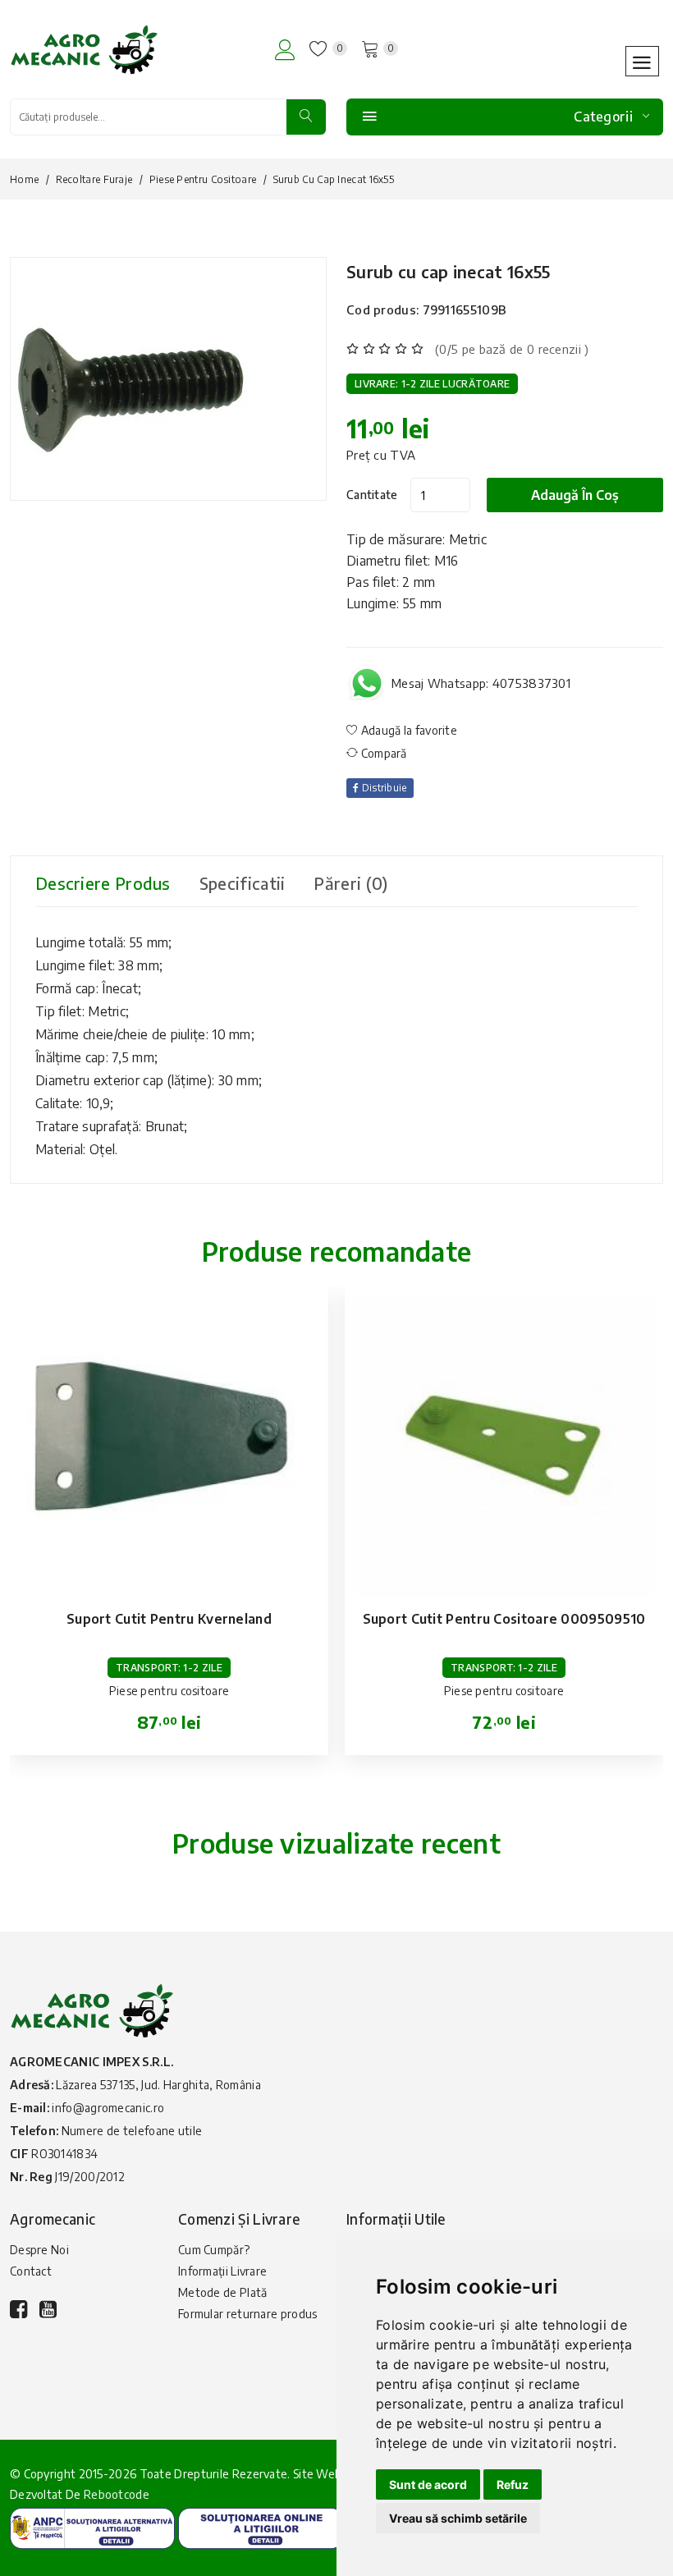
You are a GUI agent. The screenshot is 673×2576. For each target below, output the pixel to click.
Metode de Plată (223, 2292)
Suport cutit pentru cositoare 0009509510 (504, 1619)
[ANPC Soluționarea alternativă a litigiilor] (92, 2527)
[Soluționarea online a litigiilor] (261, 2527)
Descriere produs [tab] (103, 883)
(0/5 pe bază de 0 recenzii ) (512, 349)
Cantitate (372, 495)
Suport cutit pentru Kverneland (169, 1619)
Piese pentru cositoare (203, 179)
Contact (31, 2271)
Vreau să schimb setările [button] (458, 2518)
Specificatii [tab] (243, 883)
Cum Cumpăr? (214, 2250)
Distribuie (382, 788)
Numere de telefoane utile (132, 2131)
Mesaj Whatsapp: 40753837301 (481, 683)
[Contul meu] (285, 50)
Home (24, 179)
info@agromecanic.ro (108, 2108)
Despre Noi (39, 2250)
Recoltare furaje (94, 179)
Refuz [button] (513, 2484)
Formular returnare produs (248, 2314)
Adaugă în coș (575, 495)
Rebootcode (117, 2494)
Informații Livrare (222, 2271)
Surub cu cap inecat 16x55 (449, 271)
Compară (382, 753)
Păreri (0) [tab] (350, 883)
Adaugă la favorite (407, 730)
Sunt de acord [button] (428, 2484)
